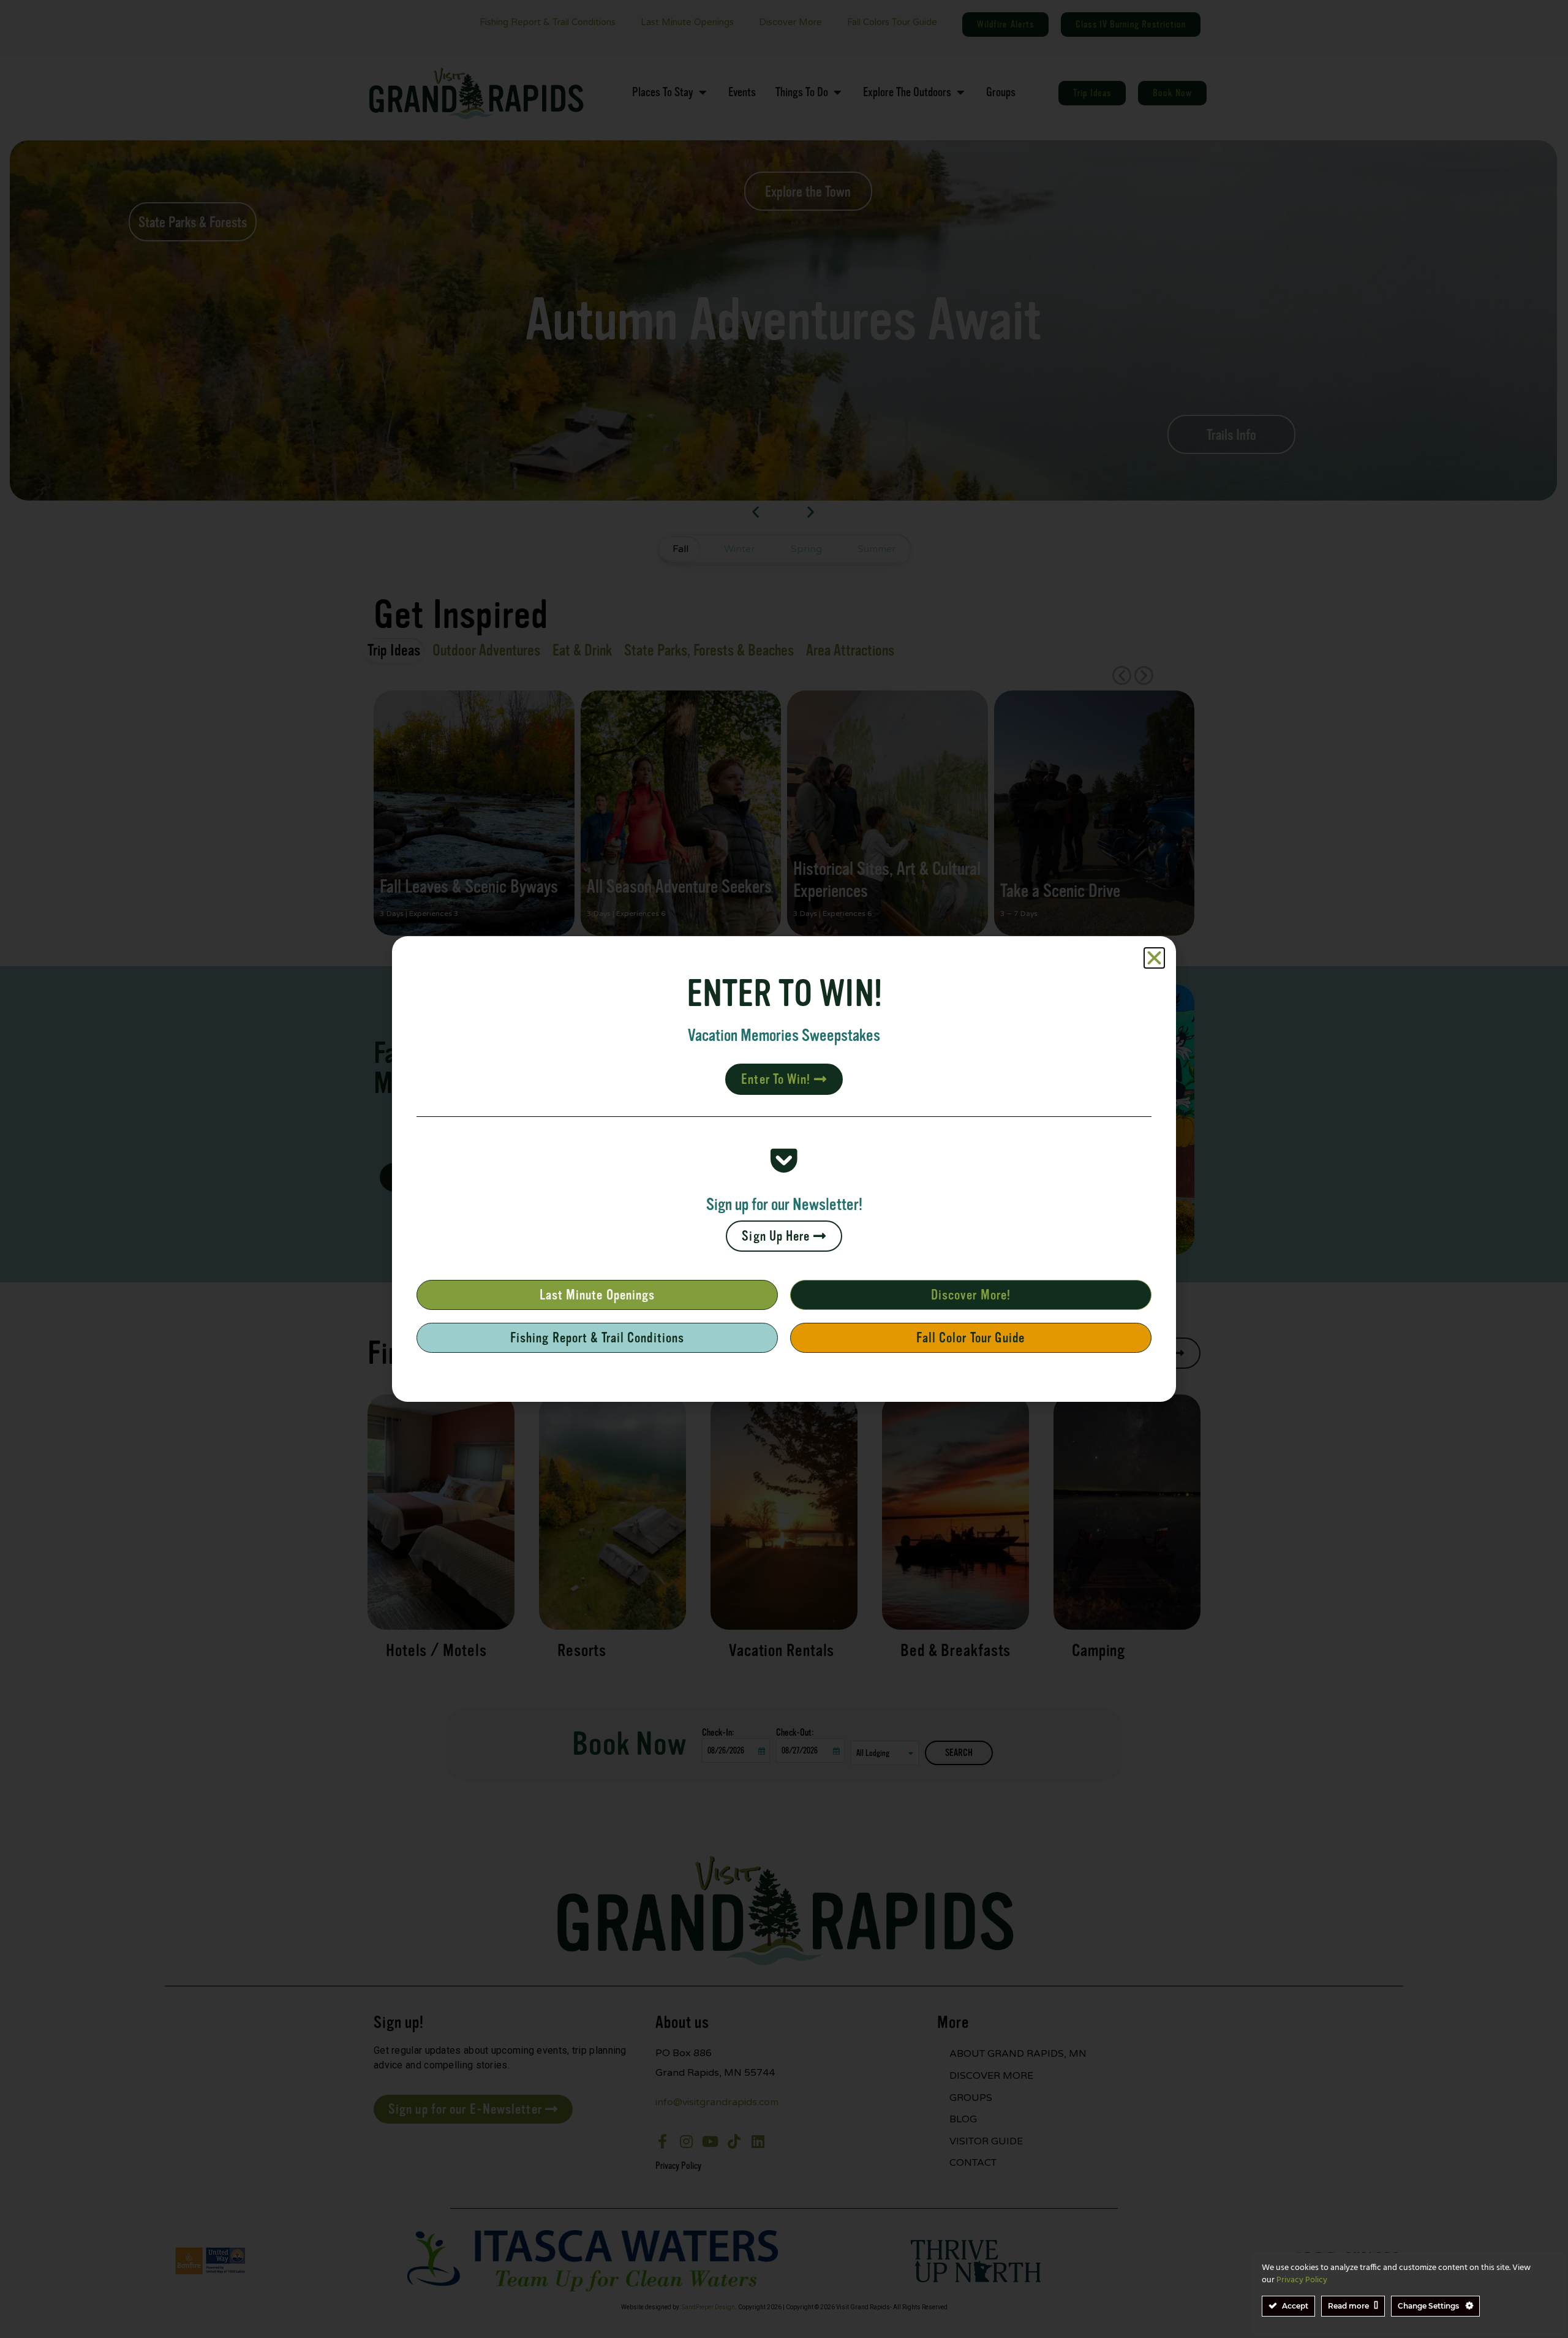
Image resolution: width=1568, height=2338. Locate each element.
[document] (784, 1169)
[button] (1154, 958)
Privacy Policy (1302, 2280)
